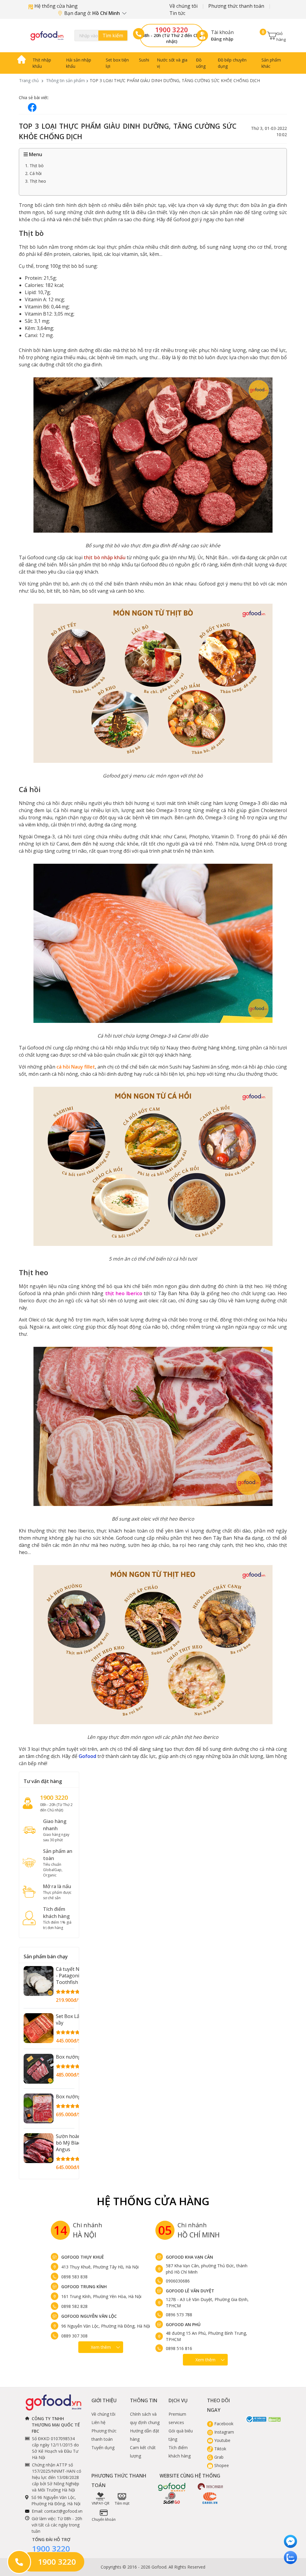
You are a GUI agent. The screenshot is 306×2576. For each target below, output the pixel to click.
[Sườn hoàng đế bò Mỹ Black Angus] (39, 2148)
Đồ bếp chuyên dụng (232, 63)
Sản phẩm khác (271, 63)
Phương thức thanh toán (236, 6)
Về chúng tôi (183, 6)
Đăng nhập (222, 39)
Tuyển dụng (103, 2447)
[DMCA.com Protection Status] (275, 2419)
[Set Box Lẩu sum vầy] (39, 2028)
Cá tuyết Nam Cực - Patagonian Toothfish (76, 1976)
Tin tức (177, 13)
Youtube (222, 2440)
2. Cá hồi (33, 173)
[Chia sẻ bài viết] (32, 107)
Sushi (144, 60)
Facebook (223, 2424)
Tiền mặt (122, 2503)
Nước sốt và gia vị (172, 63)
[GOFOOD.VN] (47, 36)
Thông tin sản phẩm (65, 80)
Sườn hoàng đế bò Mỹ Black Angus (73, 2143)
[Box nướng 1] (39, 2069)
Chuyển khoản (104, 2519)
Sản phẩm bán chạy (46, 1956)
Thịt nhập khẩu (42, 63)
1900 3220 (172, 30)
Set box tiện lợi (117, 63)
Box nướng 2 (70, 2097)
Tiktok (220, 2449)
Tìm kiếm (113, 36)
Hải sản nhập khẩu (79, 63)
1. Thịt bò (34, 166)
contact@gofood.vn (63, 2511)
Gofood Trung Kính (84, 2287)
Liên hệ (98, 2422)
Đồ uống (201, 63)
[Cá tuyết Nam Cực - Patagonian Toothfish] (39, 1981)
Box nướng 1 (70, 2057)
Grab (218, 2457)
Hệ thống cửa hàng (55, 6)
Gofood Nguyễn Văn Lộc (89, 2316)
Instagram (224, 2432)
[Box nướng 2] (39, 2108)
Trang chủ (29, 80)
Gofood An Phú (183, 2324)
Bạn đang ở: (93, 13)
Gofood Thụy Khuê (83, 2257)
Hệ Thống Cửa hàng (153, 2201)
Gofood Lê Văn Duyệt (190, 2291)
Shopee (221, 2465)
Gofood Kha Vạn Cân (189, 2257)
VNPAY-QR (101, 2503)
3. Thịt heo (36, 181)
